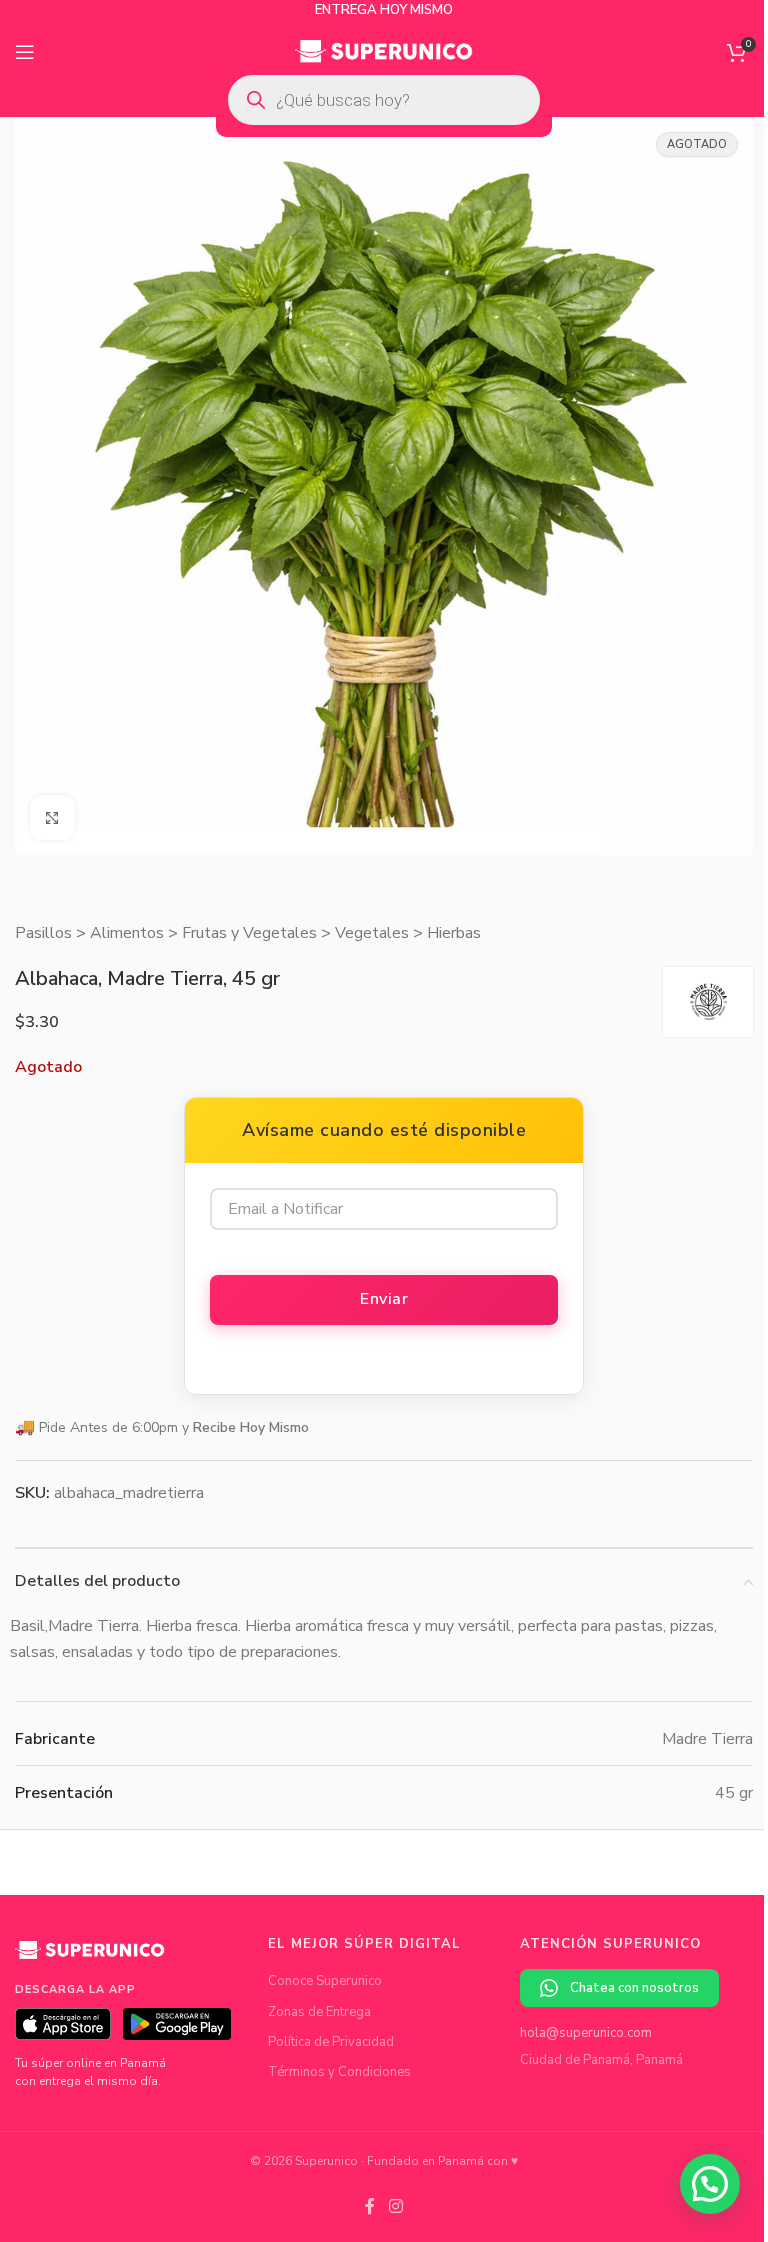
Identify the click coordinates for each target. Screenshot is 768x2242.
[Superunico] (90, 1958)
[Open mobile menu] (25, 52)
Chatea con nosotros (634, 1988)
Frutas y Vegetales (249, 933)
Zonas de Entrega (319, 2012)
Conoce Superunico (325, 1981)
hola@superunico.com (586, 2033)
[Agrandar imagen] (52, 817)
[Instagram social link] (395, 2206)
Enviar (384, 1299)
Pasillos (43, 933)
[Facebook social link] (370, 2206)
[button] (710, 2184)
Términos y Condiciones (339, 2072)
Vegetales (372, 933)
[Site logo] (384, 51)
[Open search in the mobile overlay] (384, 100)
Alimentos (127, 933)
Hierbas (454, 933)
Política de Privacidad (331, 2042)
